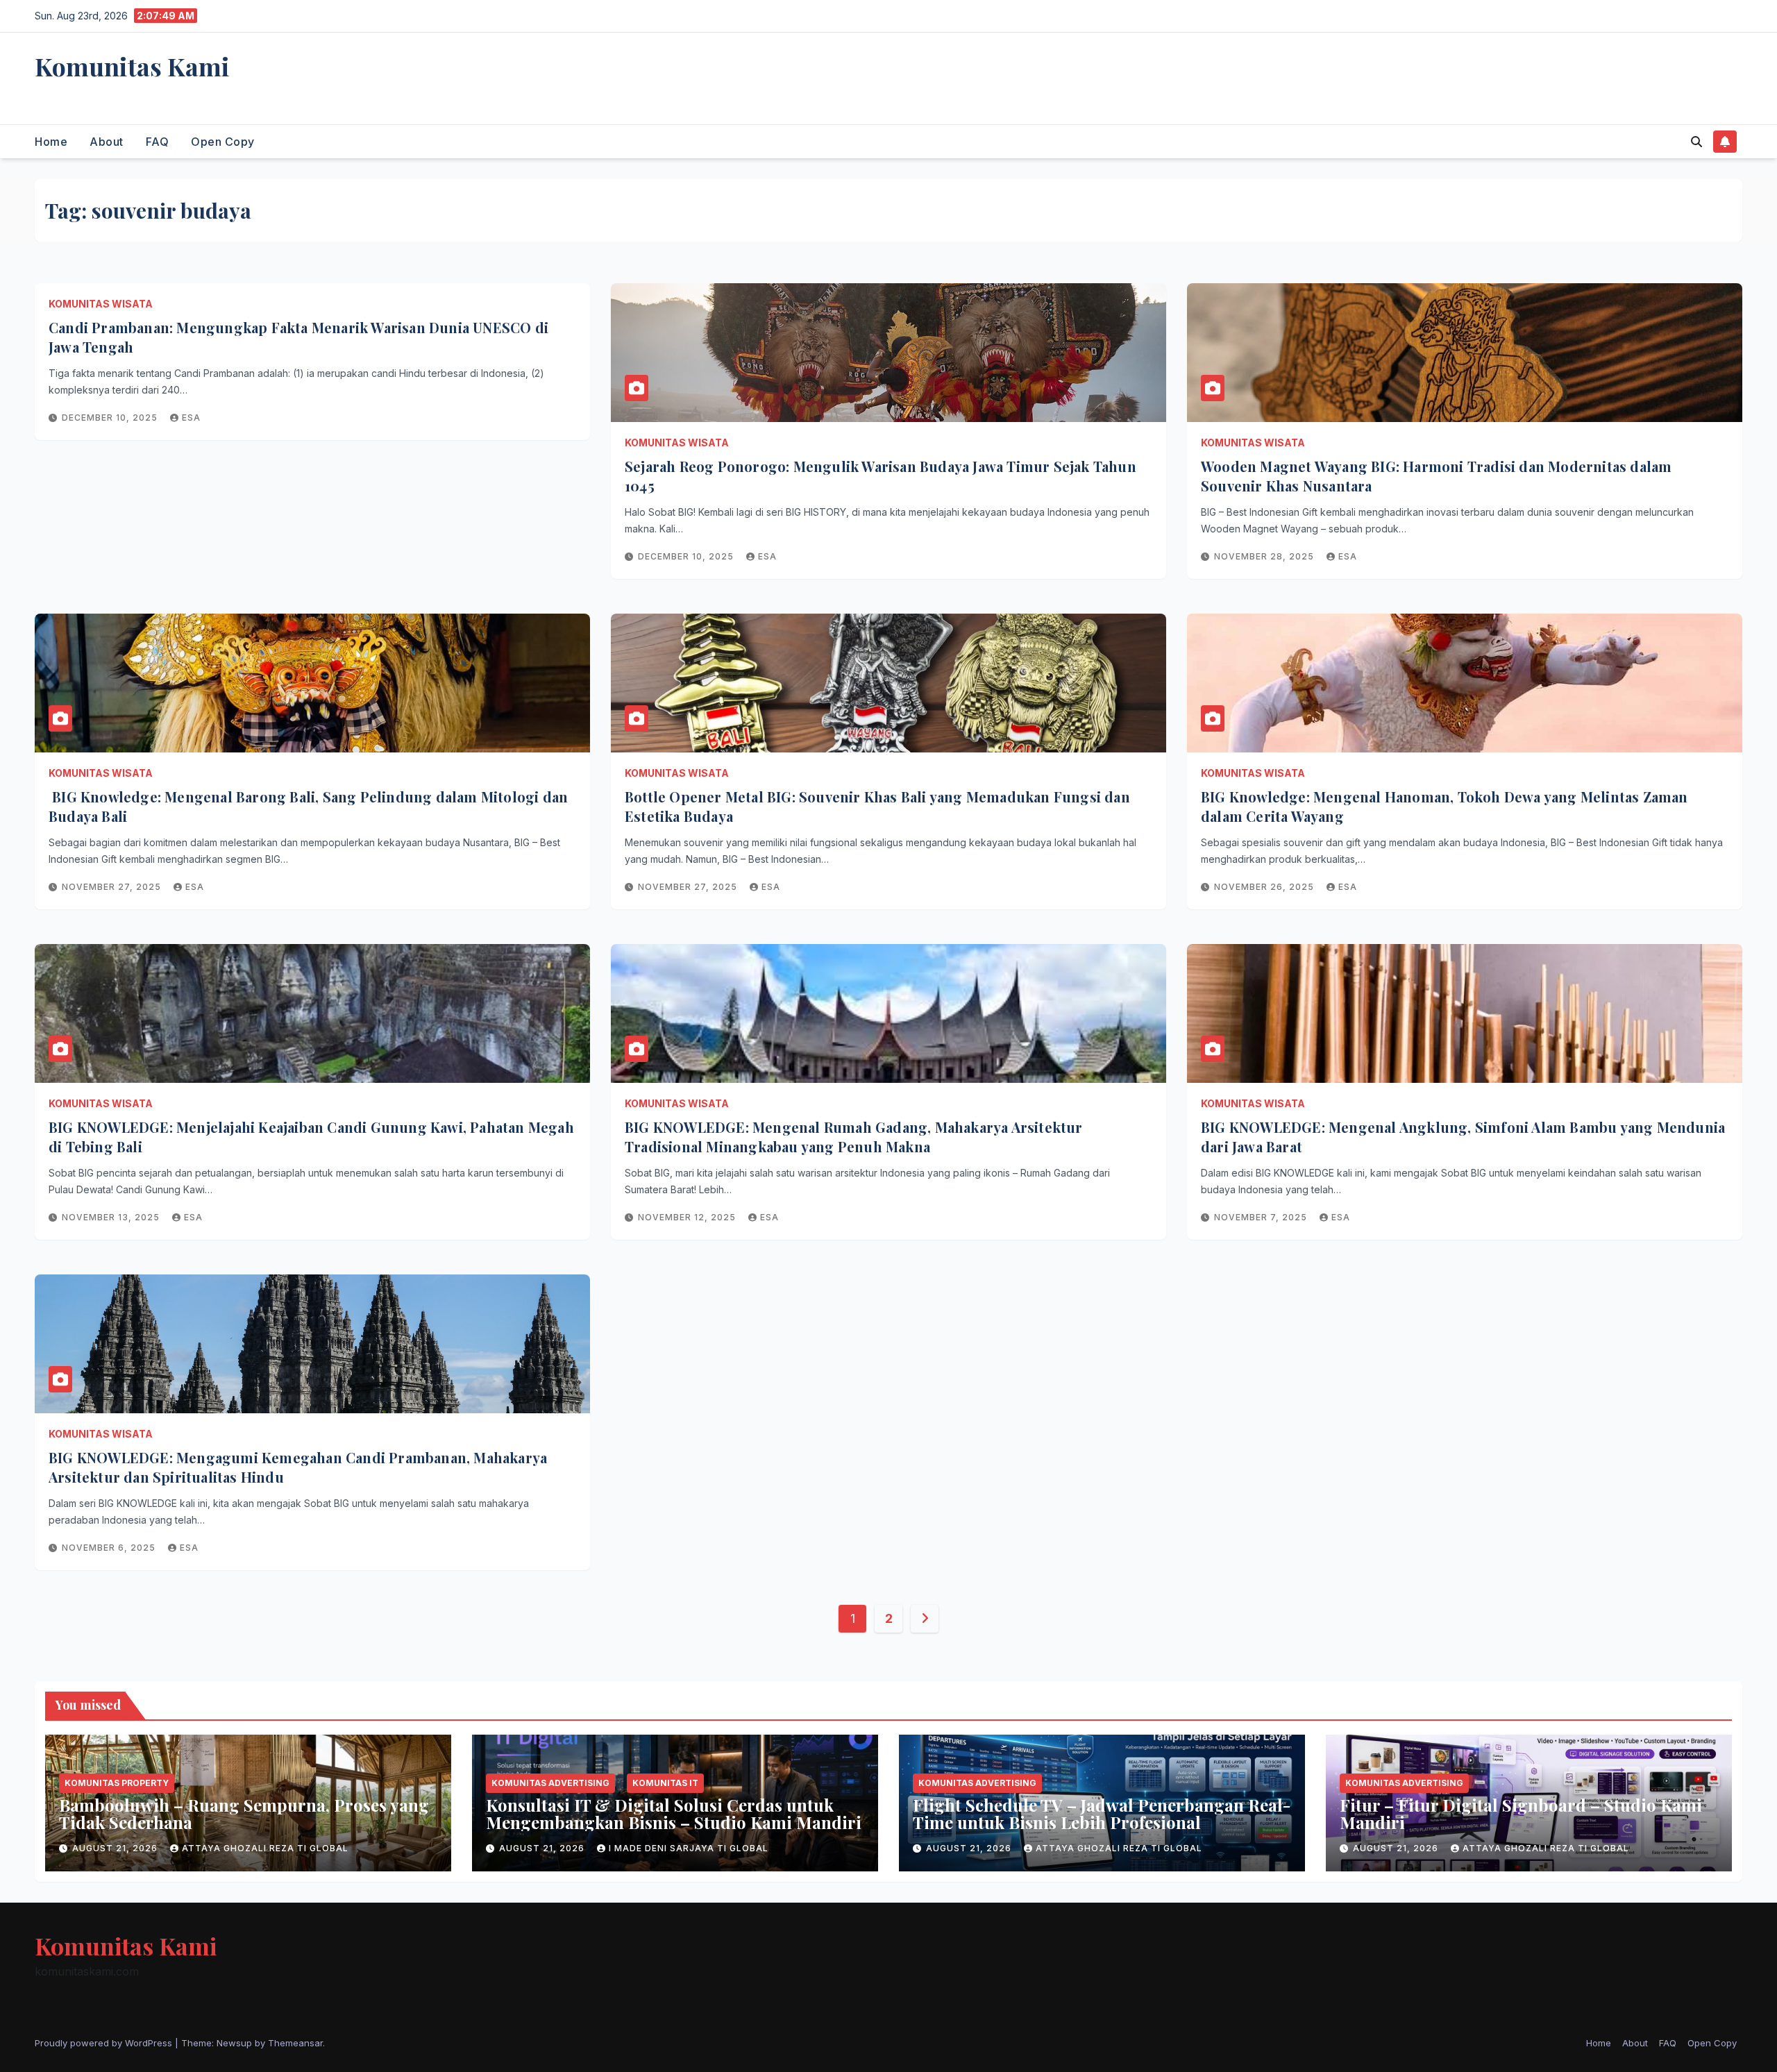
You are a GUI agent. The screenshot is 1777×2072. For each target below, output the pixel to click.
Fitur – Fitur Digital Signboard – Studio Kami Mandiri (1521, 1813)
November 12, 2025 (688, 1217)
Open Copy (223, 142)
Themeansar (295, 2043)
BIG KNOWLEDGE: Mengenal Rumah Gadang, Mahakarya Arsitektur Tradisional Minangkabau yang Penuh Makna (854, 1137)
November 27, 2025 (113, 887)
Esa (191, 418)
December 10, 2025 (111, 418)
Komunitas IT (665, 1783)
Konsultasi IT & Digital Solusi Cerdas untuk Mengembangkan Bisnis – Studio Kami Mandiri (674, 1813)
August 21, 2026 (116, 1848)
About (107, 142)
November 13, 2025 (112, 1217)
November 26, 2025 (1265, 887)
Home (51, 142)
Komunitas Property (117, 1783)
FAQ (158, 142)
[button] (1696, 142)
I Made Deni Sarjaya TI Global (689, 1848)
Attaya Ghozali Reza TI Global (265, 1848)
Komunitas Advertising (550, 1783)
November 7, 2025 (1262, 1217)
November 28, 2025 (1265, 556)
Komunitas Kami (132, 66)
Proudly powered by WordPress (105, 2043)
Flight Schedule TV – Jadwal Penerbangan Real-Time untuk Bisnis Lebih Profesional (1102, 1813)
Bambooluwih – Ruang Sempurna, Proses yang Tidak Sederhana (244, 1813)
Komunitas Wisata (101, 304)
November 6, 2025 (110, 1548)
